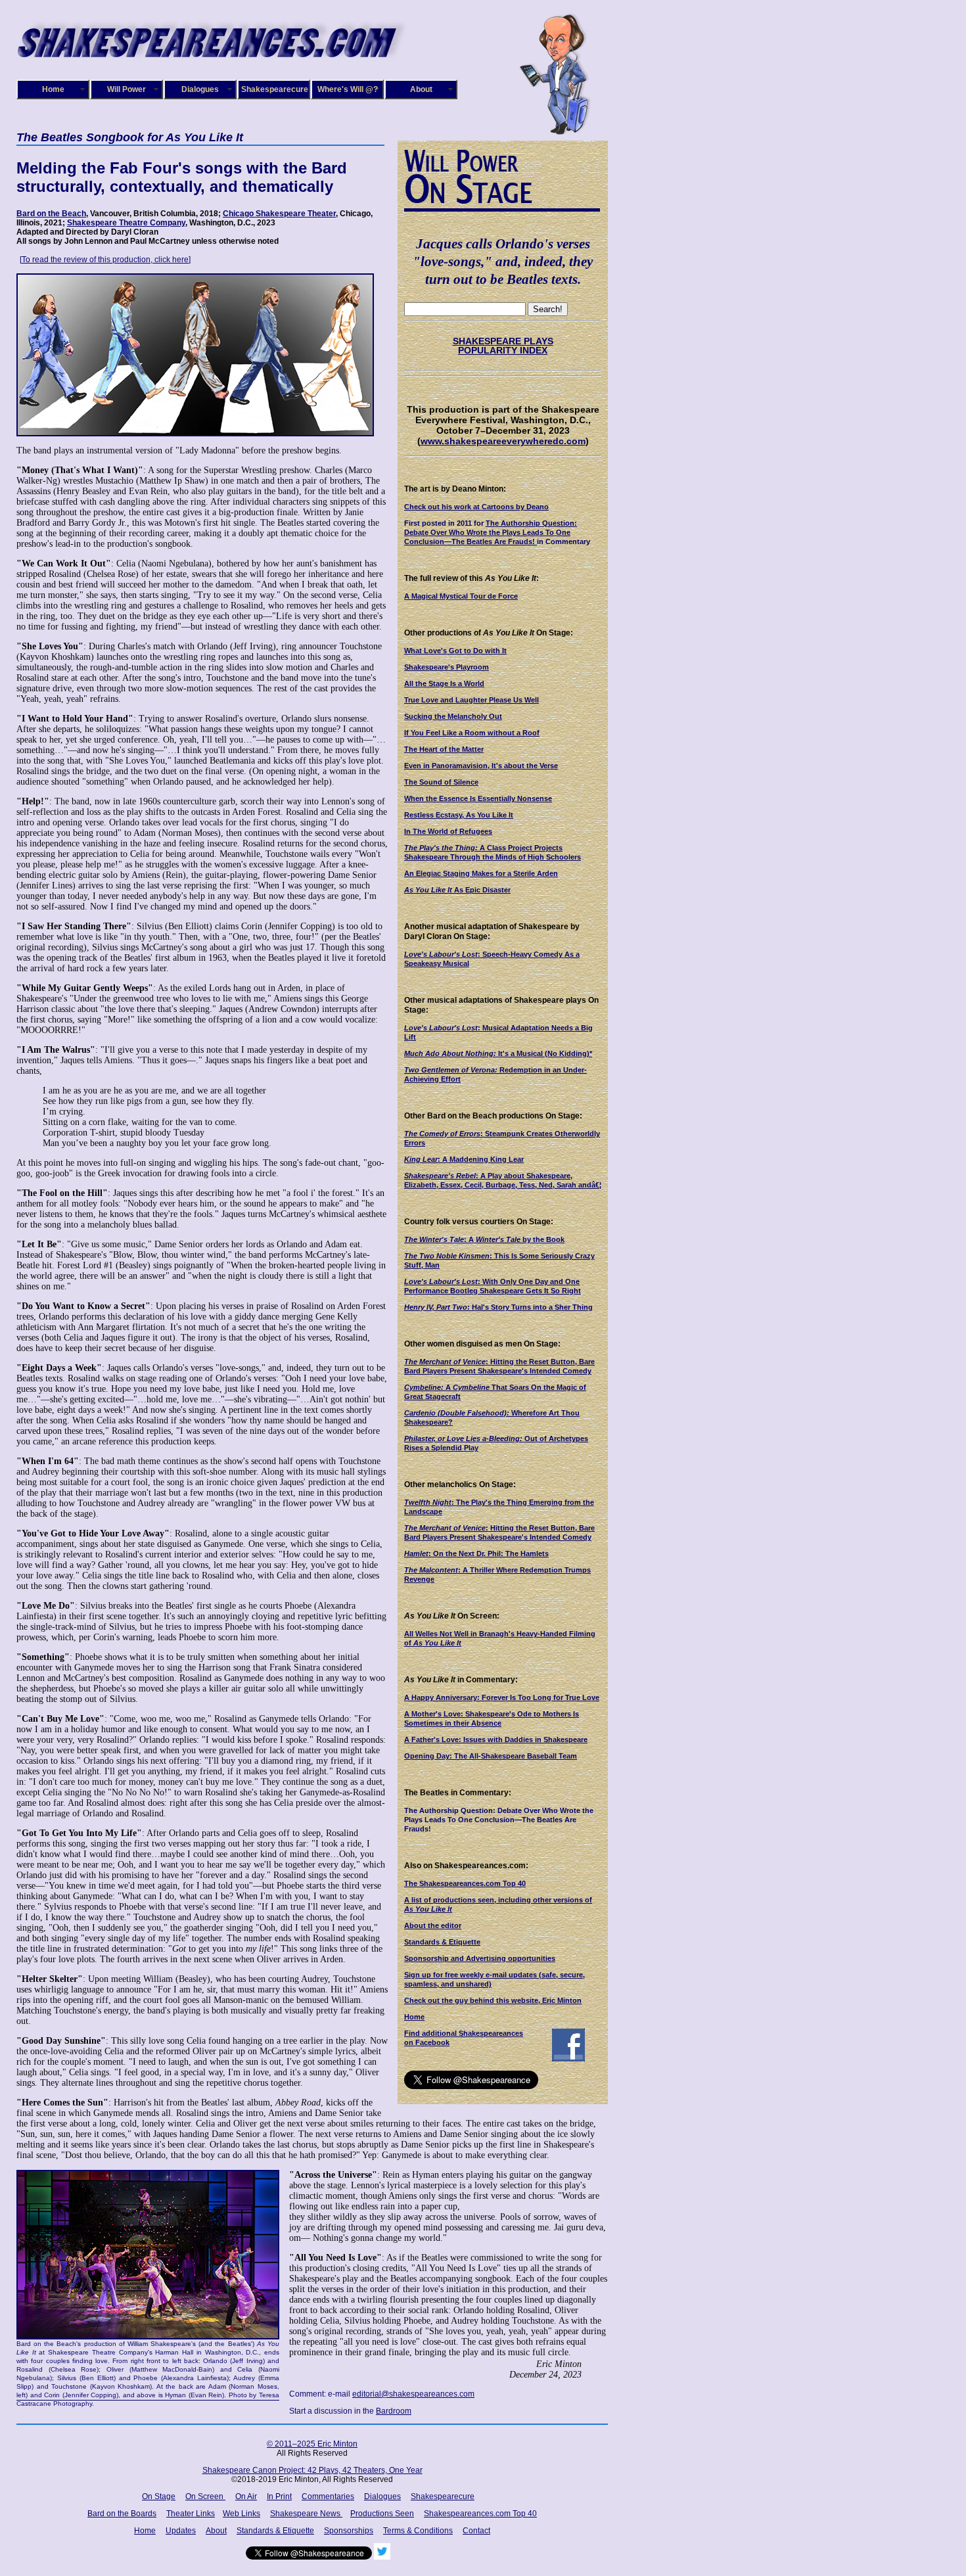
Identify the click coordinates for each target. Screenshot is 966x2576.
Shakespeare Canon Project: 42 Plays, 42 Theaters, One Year (312, 2470)
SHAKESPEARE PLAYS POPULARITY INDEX (503, 346)
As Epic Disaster (457, 890)
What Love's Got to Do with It (455, 651)
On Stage (159, 2496)
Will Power (126, 89)
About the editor (433, 1925)
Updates (181, 2531)
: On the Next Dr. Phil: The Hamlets (476, 1553)
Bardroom (394, 2411)
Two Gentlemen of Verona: (451, 1070)
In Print (279, 2496)
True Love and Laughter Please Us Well (471, 700)
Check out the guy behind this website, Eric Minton (493, 2000)
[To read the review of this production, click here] (105, 260)
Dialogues (200, 89)
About (421, 89)
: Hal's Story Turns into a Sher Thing (498, 1307)
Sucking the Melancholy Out (453, 716)
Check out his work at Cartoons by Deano (476, 507)
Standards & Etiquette (442, 1942)
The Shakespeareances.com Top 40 (465, 1883)
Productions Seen (382, 2514)
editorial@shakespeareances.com (413, 2394)
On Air (246, 2496)
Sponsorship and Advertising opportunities (480, 1958)
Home (53, 89)
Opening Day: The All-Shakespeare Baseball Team (491, 1756)
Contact (476, 2531)
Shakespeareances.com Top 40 (480, 2514)
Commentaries (328, 2496)
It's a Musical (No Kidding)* (498, 1053)
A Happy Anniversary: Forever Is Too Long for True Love (502, 1697)
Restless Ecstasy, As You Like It (459, 815)
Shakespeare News (306, 2514)
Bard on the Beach (51, 214)
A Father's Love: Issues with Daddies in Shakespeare (496, 1739)
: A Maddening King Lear (464, 1159)
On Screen (205, 2496)
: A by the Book (484, 1239)
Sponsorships (349, 2531)
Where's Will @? (348, 89)
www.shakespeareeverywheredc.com (503, 441)
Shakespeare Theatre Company (126, 223)
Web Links (241, 2514)
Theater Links (191, 2514)
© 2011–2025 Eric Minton (312, 2444)
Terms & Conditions (418, 2531)
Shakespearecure (275, 89)
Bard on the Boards (122, 2514)
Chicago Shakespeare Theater (279, 214)
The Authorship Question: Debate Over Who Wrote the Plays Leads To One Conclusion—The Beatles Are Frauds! (491, 532)
